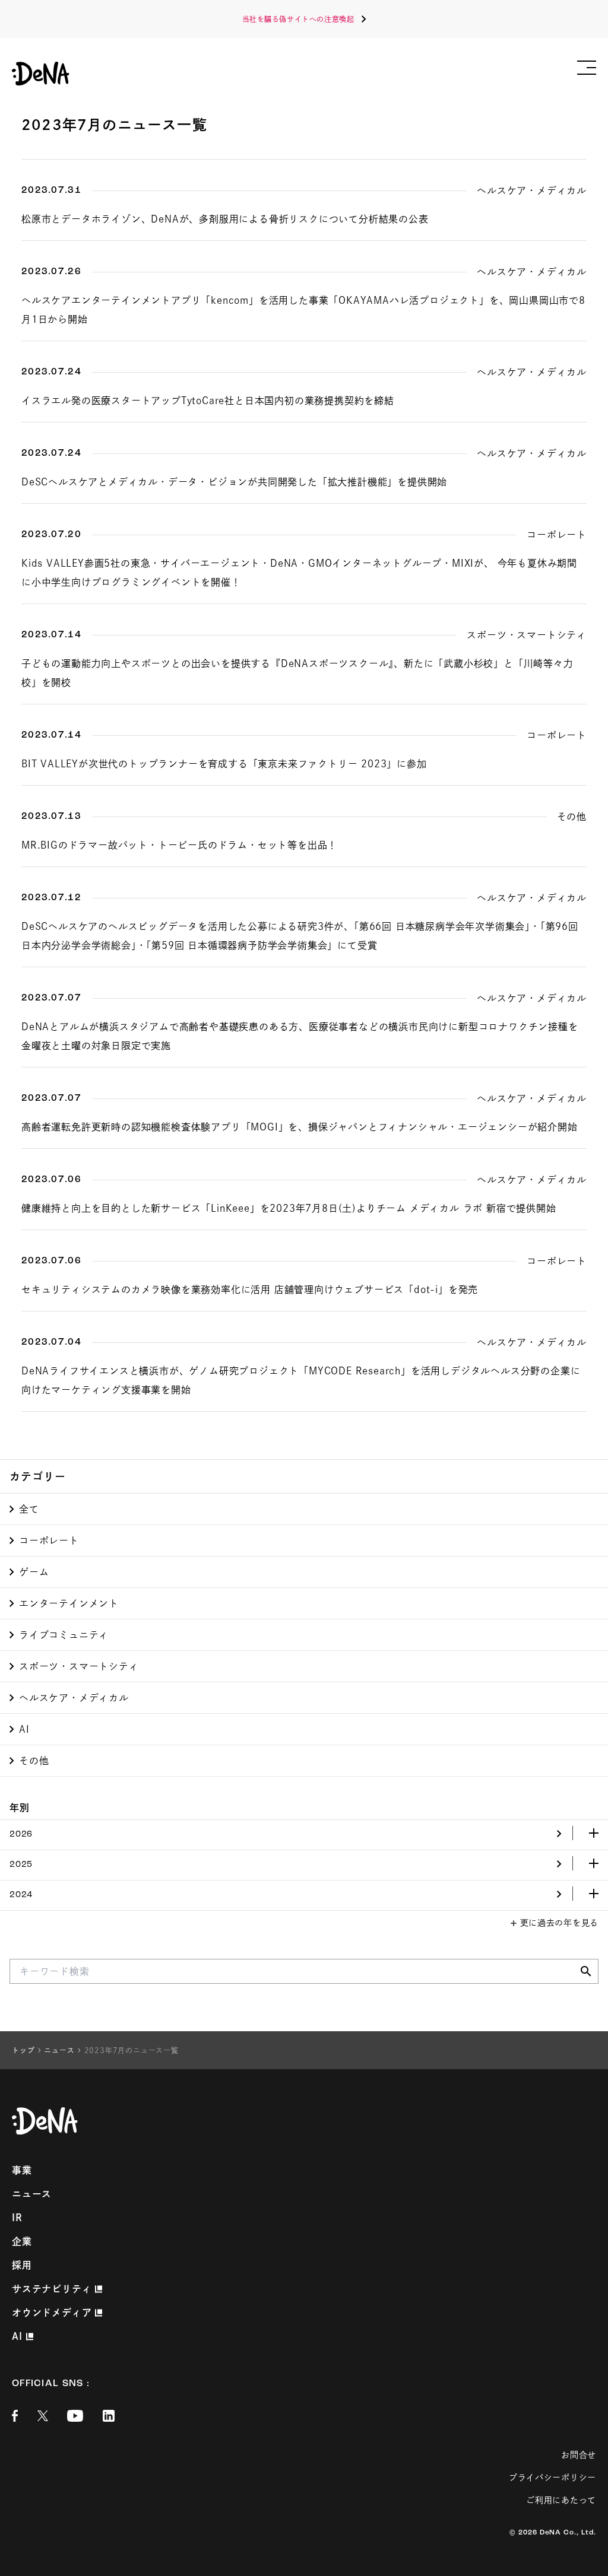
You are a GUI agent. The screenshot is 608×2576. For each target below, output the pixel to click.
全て (29, 1509)
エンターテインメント (69, 1603)
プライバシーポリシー (552, 2477)
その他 (34, 1761)
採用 (22, 2265)
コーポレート (49, 1540)
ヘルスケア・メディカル (74, 1698)
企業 (22, 2241)
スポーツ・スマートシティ (79, 1666)
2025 (21, 1865)
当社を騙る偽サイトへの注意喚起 (298, 19)
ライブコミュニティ (64, 1635)
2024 (21, 1895)
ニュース (32, 2194)
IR (17, 2218)
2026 (21, 1835)
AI (24, 1729)
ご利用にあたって (561, 2500)
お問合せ (579, 2455)
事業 (22, 2170)
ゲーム (34, 1572)
